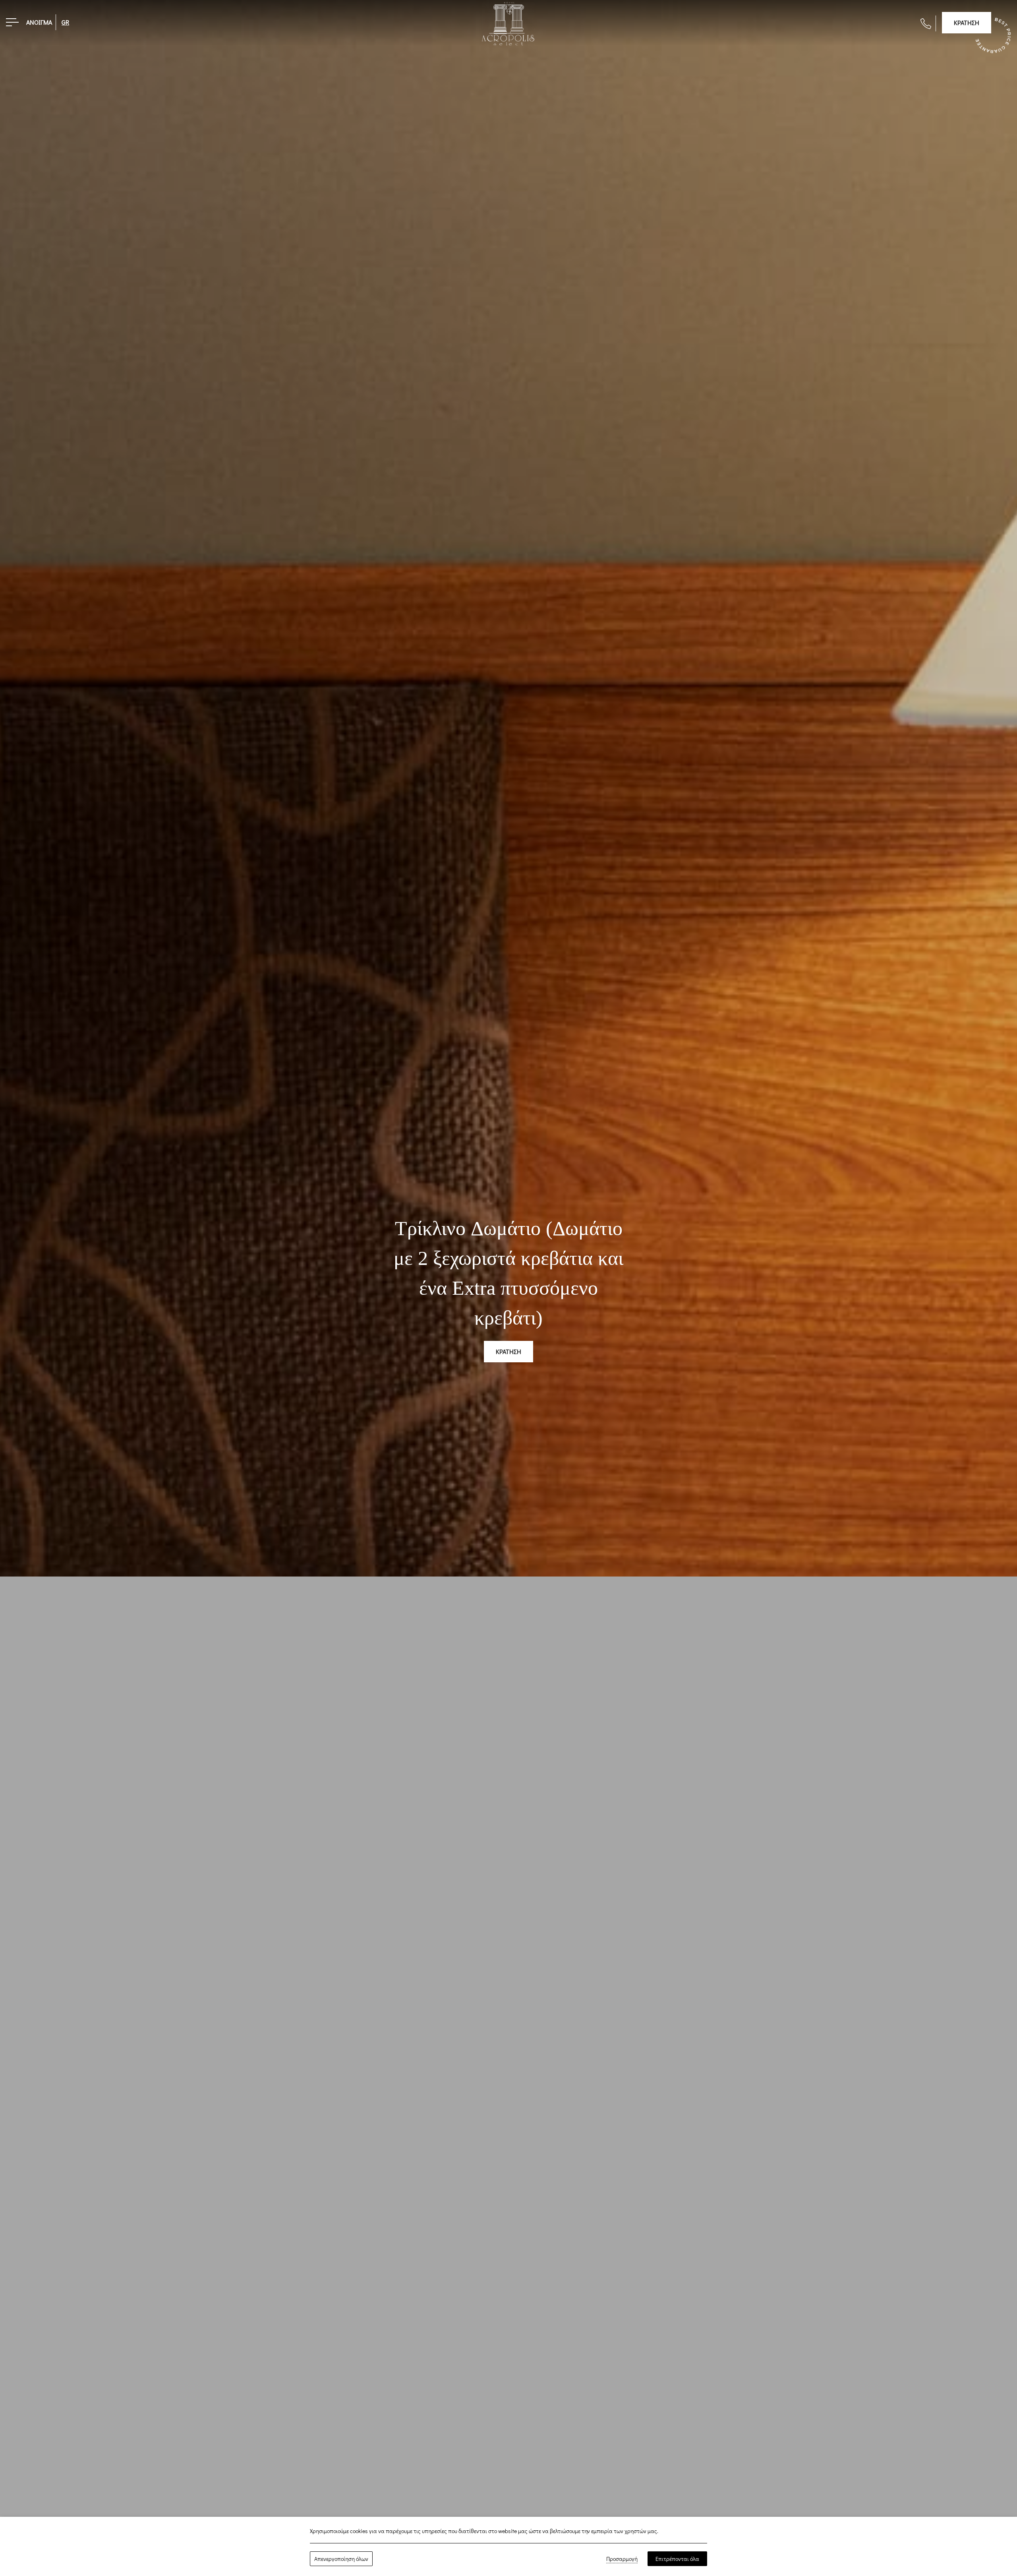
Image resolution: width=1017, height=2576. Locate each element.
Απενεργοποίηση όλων (341, 2559)
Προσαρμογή (622, 2559)
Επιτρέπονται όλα (677, 2559)
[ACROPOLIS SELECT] (508, 23)
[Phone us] (926, 23)
